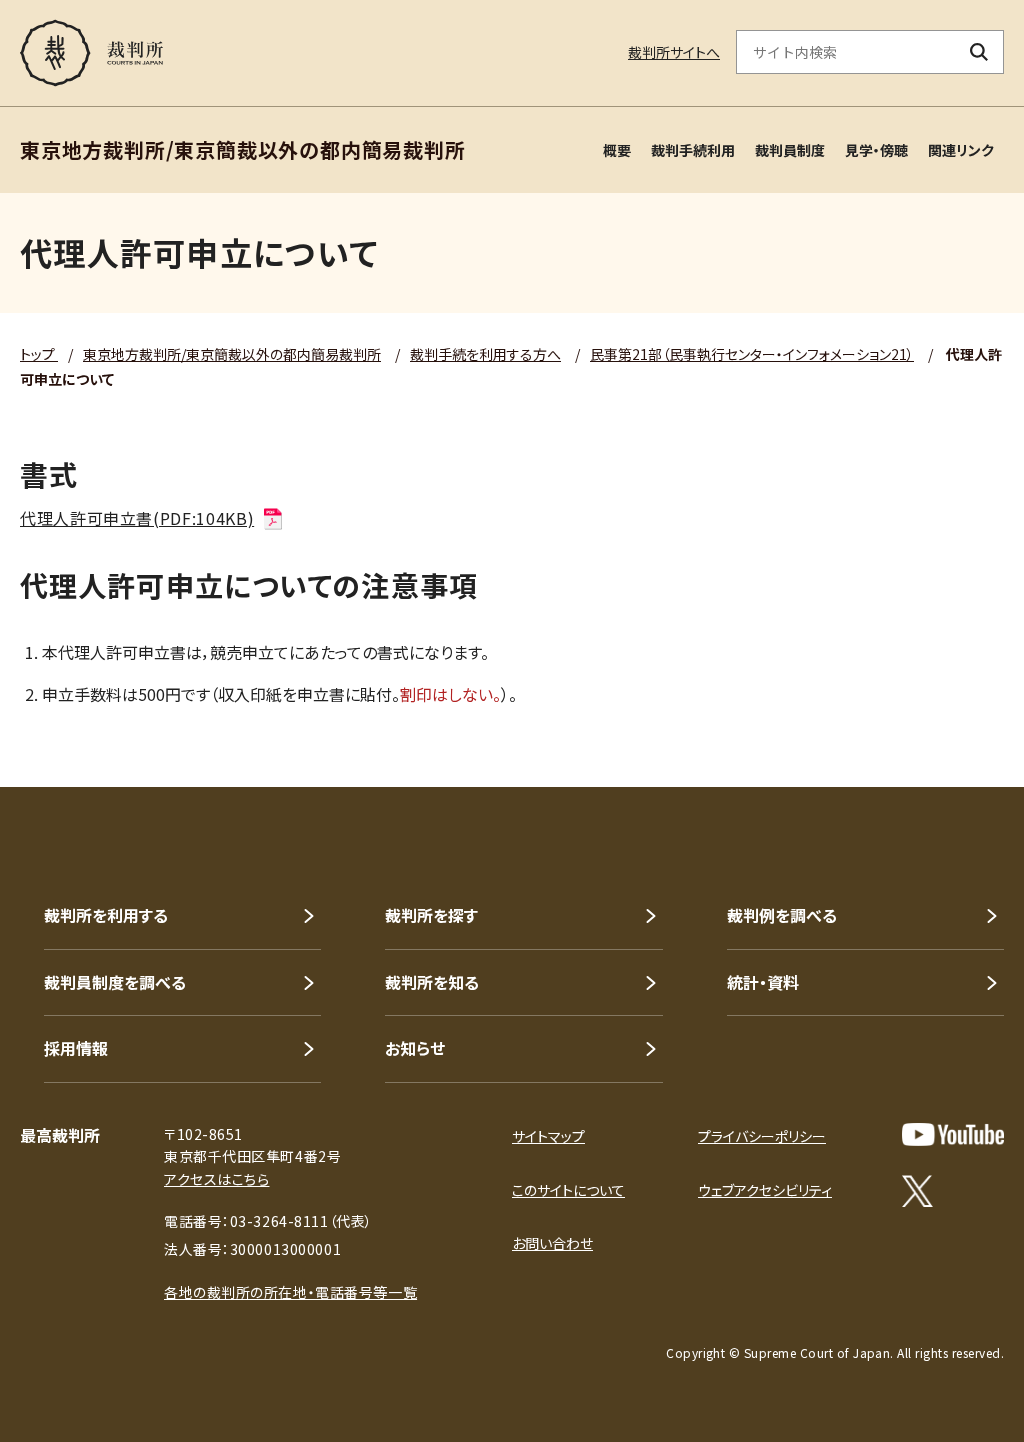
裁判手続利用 (693, 150)
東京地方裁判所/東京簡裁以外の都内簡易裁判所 (232, 354)
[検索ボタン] (979, 52)
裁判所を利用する (106, 915)
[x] (917, 1191)
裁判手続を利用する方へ (485, 354)
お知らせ (415, 1048)
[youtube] (953, 1134)
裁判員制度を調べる (115, 982)
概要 (617, 150)
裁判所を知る (432, 982)
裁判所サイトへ (674, 52)
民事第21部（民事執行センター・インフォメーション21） (752, 354)
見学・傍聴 (876, 150)
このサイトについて (568, 1190)
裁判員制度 (790, 150)
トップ (39, 354)
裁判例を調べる (782, 915)
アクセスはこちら (216, 1179)
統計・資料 (763, 982)
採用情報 (76, 1048)
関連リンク (961, 150)
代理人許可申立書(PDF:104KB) (137, 518)
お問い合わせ (552, 1243)
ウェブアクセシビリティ (765, 1190)
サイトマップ (548, 1136)
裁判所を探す (431, 915)
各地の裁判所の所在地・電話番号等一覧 (290, 1292)
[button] (952, 715)
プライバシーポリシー (762, 1136)
